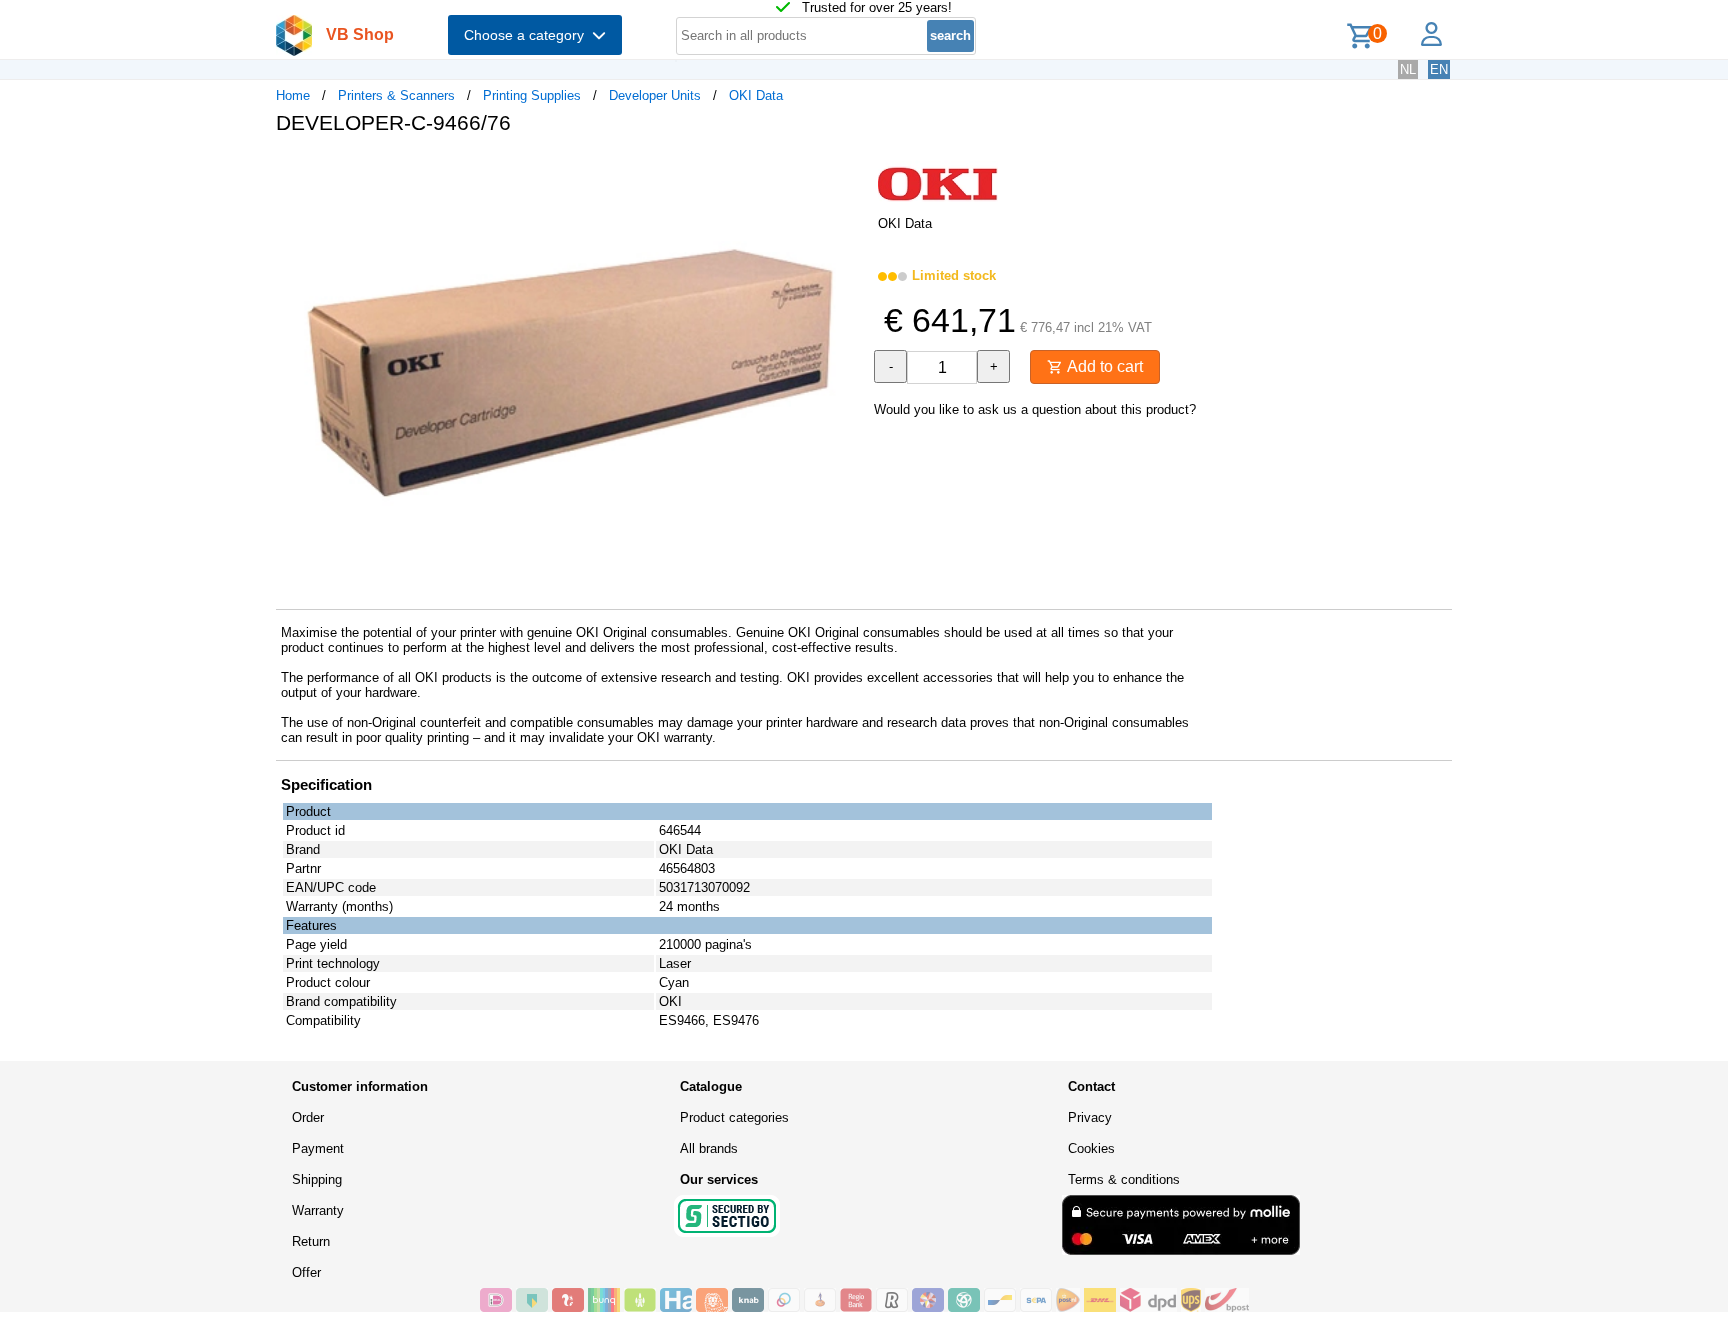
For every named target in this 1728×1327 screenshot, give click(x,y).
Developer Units (655, 95)
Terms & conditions (1124, 1179)
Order (308, 1117)
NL (1408, 69)
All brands (709, 1148)
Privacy (1090, 1117)
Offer (306, 1272)
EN (1439, 69)
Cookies (1091, 1148)
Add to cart (1103, 366)
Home (293, 95)
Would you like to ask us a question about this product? (1035, 409)
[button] (846, 171)
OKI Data (756, 95)
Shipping (317, 1179)
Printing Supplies (532, 95)
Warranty (318, 1210)
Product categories (734, 1117)
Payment (318, 1148)
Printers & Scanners (396, 95)
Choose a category (528, 35)
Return (311, 1241)
